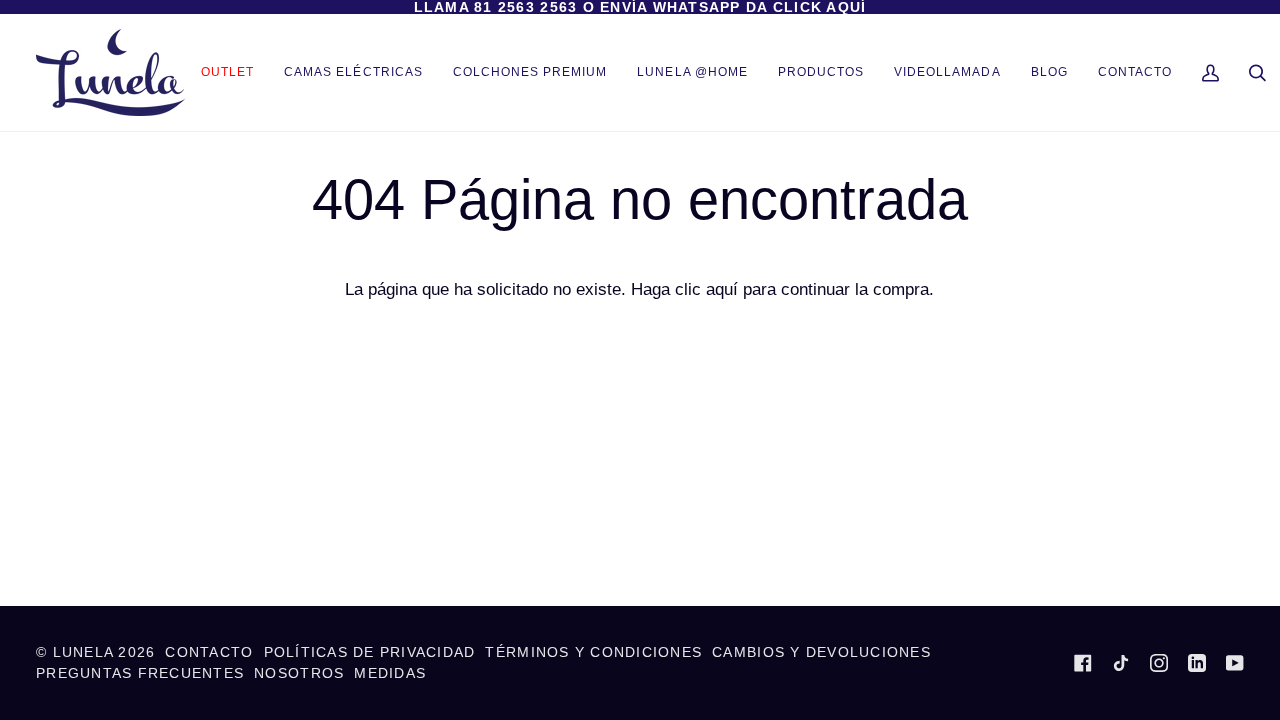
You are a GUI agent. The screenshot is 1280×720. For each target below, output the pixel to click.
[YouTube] (1235, 663)
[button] (821, 72)
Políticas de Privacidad (370, 652)
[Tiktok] (1121, 663)
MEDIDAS (390, 673)
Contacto (209, 652)
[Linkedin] (1197, 663)
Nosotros (299, 673)
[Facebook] (1083, 663)
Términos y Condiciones (593, 652)
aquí (722, 289)
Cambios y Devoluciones (821, 652)
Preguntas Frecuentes (140, 673)
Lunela (86, 652)
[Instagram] (1159, 663)
